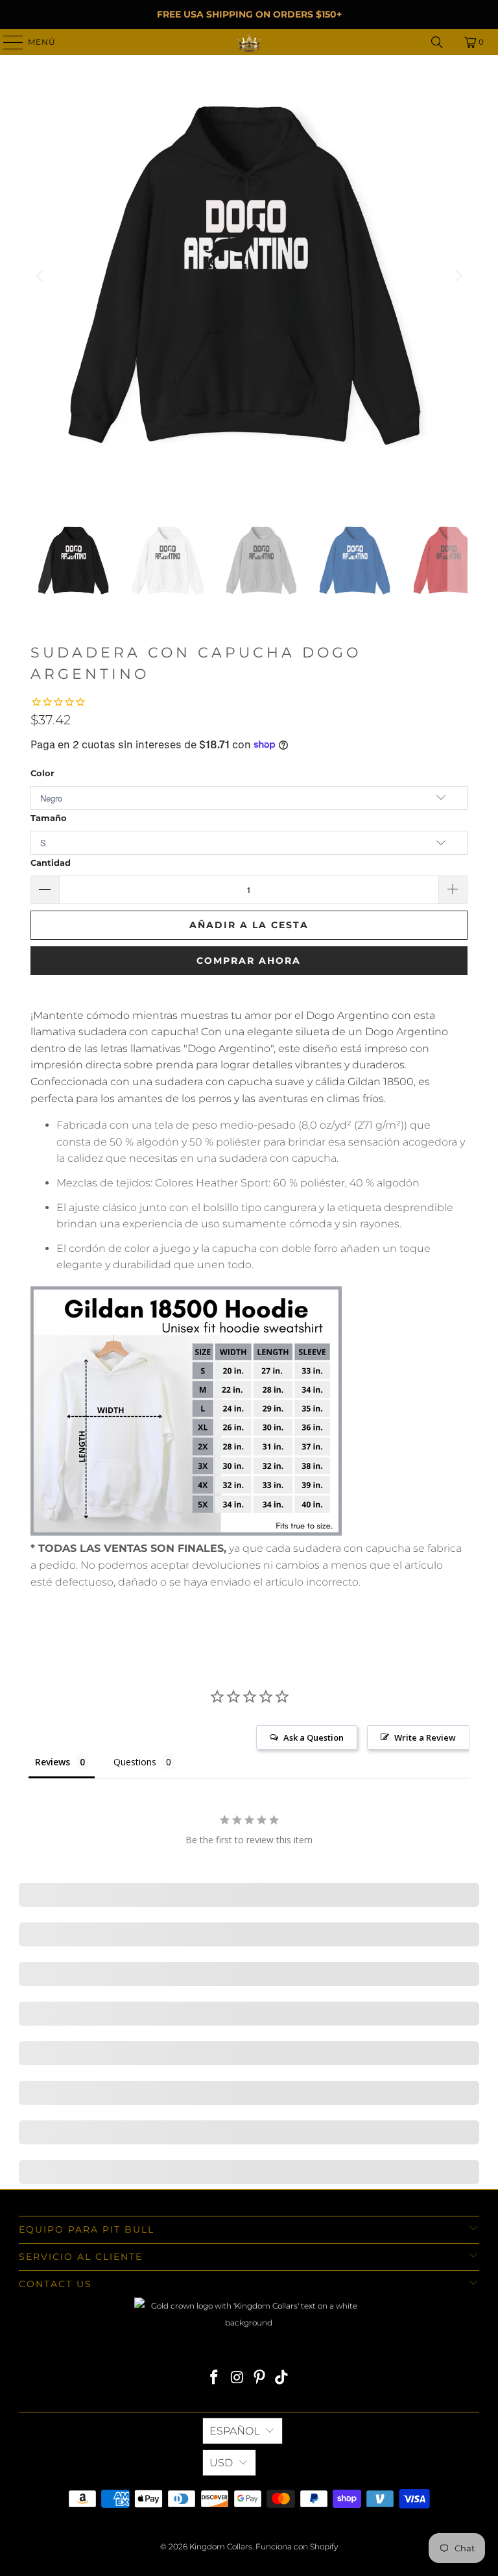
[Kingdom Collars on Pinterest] (260, 2378)
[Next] (458, 276)
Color (42, 773)
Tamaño (49, 818)
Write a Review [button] (425, 1737)
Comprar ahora (249, 961)
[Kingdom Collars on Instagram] (237, 2378)
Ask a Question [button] (314, 1737)
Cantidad (51, 863)
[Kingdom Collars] (249, 42)
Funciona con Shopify (297, 2546)
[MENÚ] (7, 42)
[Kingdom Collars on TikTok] (282, 2378)
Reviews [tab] (53, 1762)
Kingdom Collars (221, 2546)
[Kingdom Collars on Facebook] (215, 2378)
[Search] (437, 42)
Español (234, 2431)
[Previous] (40, 276)
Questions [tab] (135, 1762)
